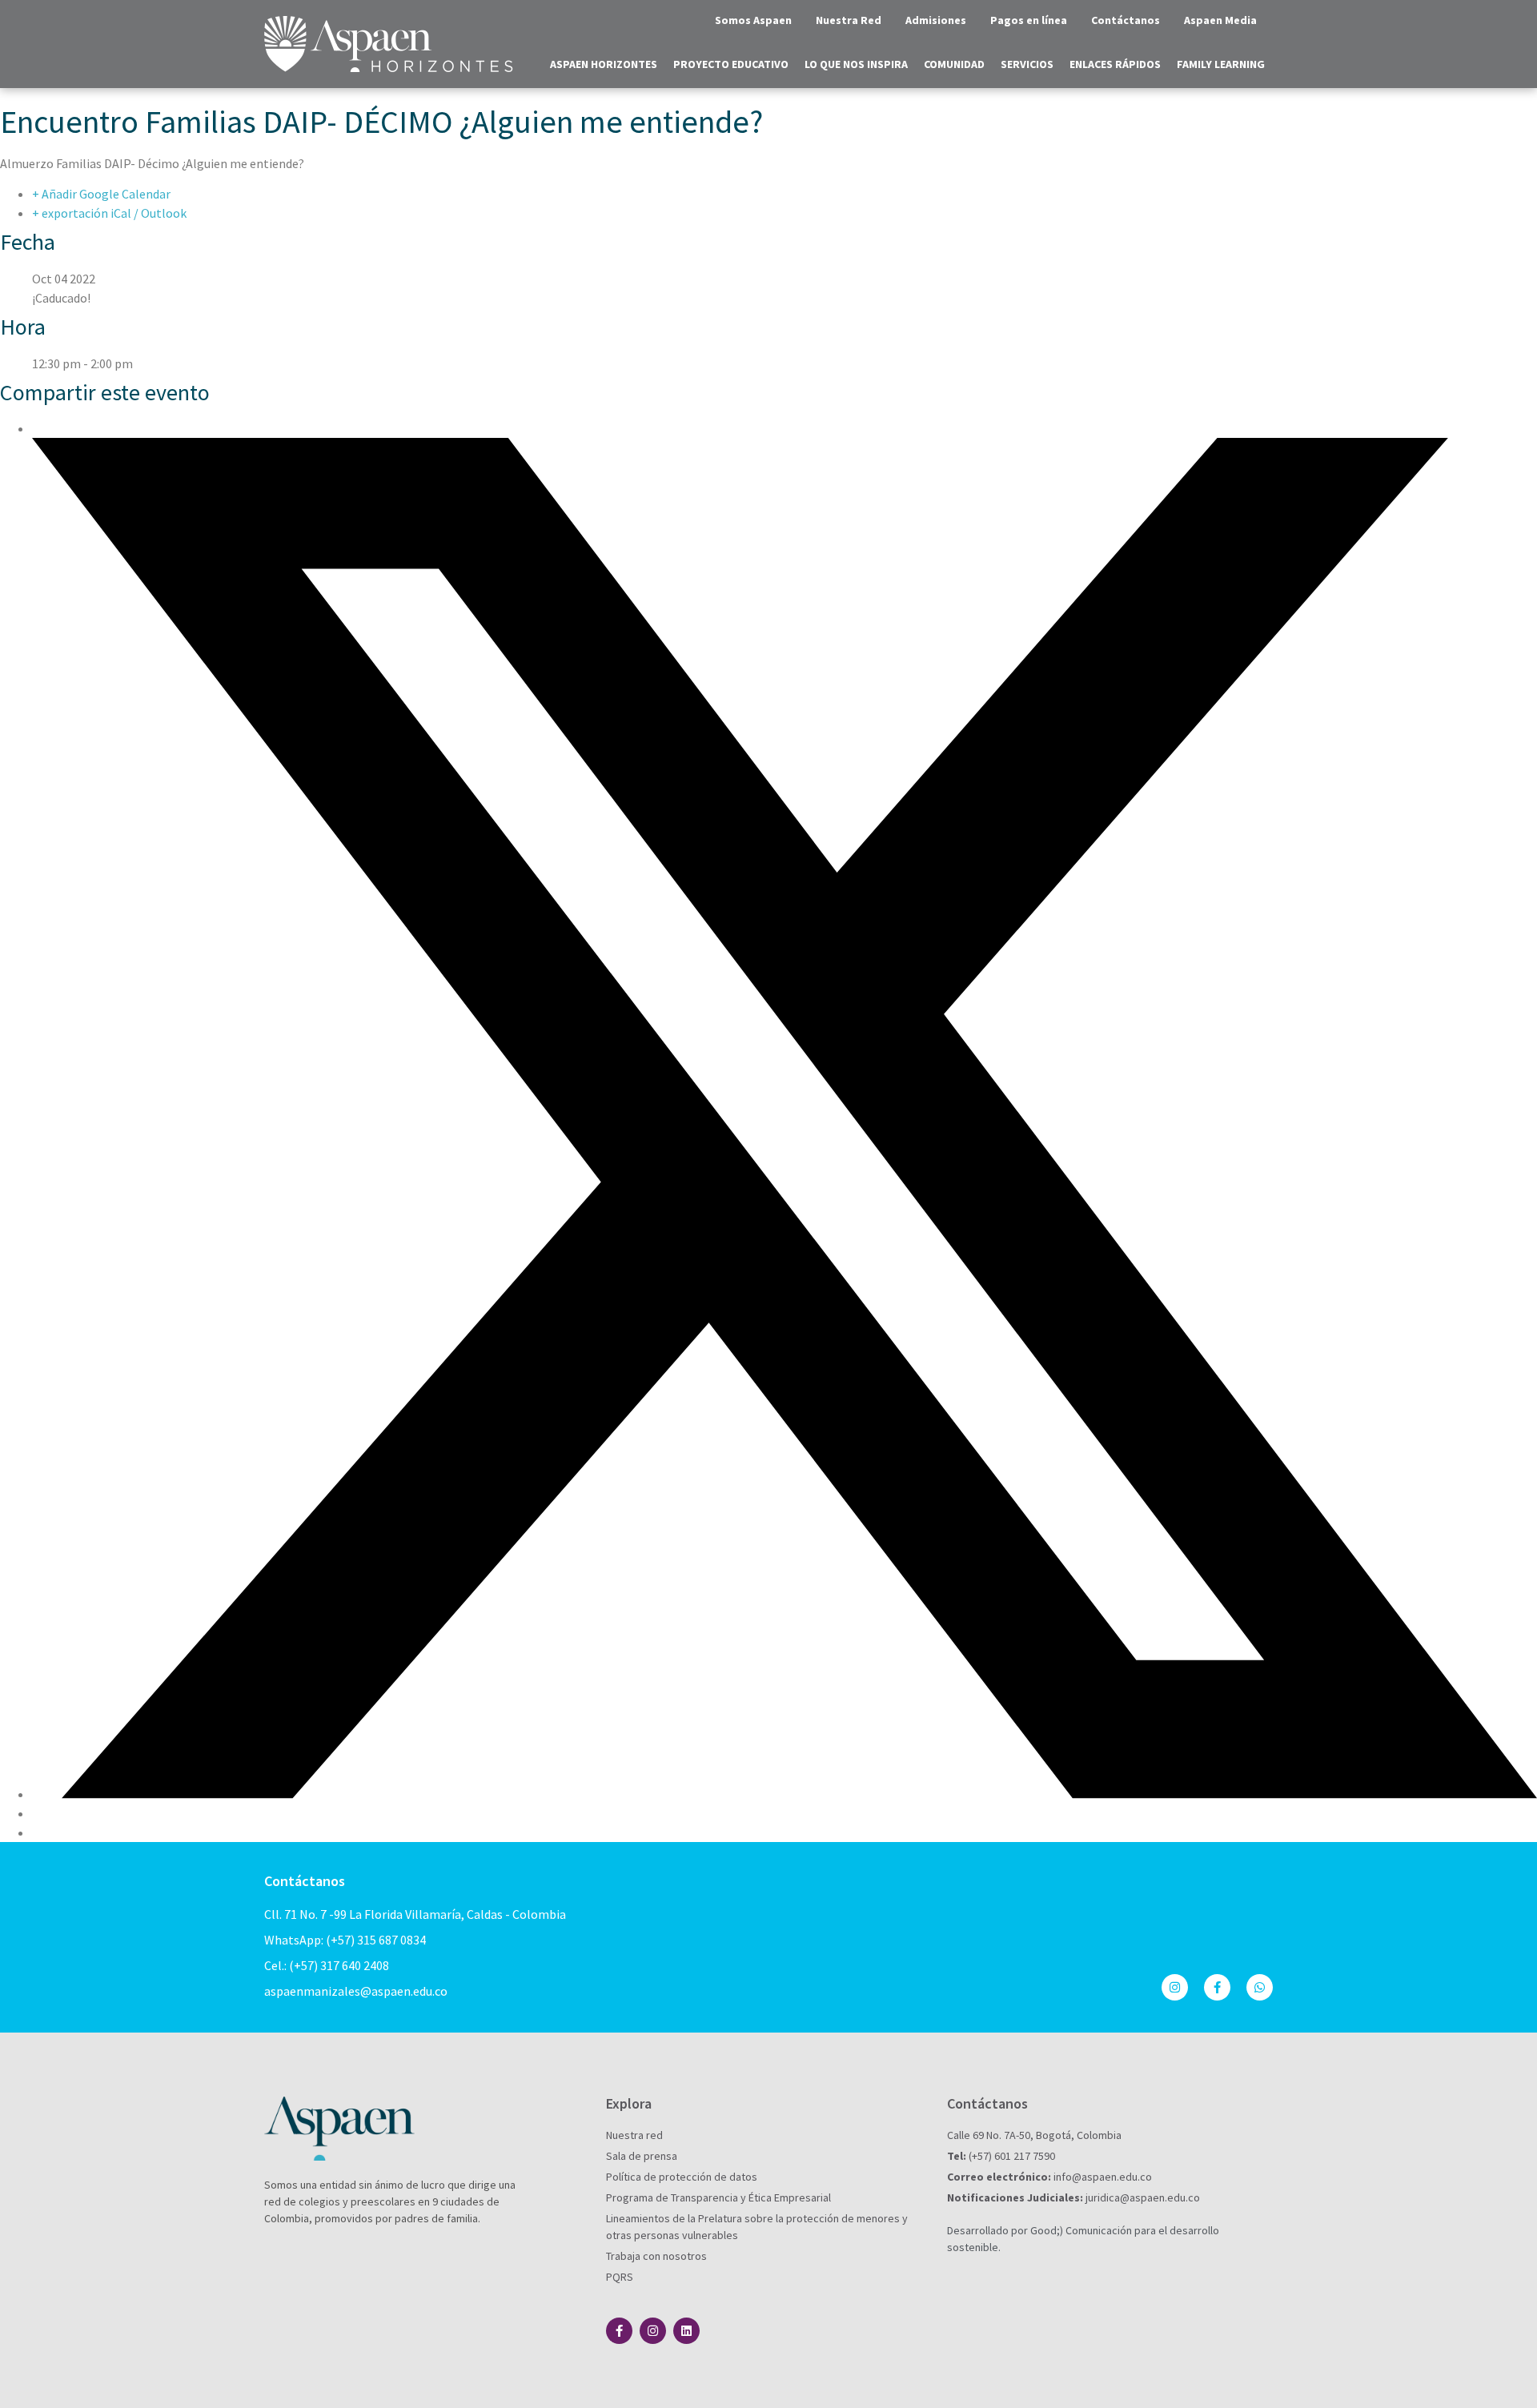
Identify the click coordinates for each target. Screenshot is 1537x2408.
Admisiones (936, 20)
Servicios (1027, 64)
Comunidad (954, 64)
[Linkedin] (686, 2331)
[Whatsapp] (1260, 1987)
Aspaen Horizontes (604, 64)
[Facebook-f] (1217, 1987)
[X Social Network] (785, 1794)
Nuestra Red (849, 20)
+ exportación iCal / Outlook (109, 213)
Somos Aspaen (753, 20)
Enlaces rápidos (1115, 64)
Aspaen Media (1220, 20)
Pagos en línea (1029, 20)
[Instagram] (1175, 1987)
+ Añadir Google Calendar (101, 194)
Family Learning (1221, 64)
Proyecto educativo (731, 64)
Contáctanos (1126, 20)
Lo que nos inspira (856, 64)
